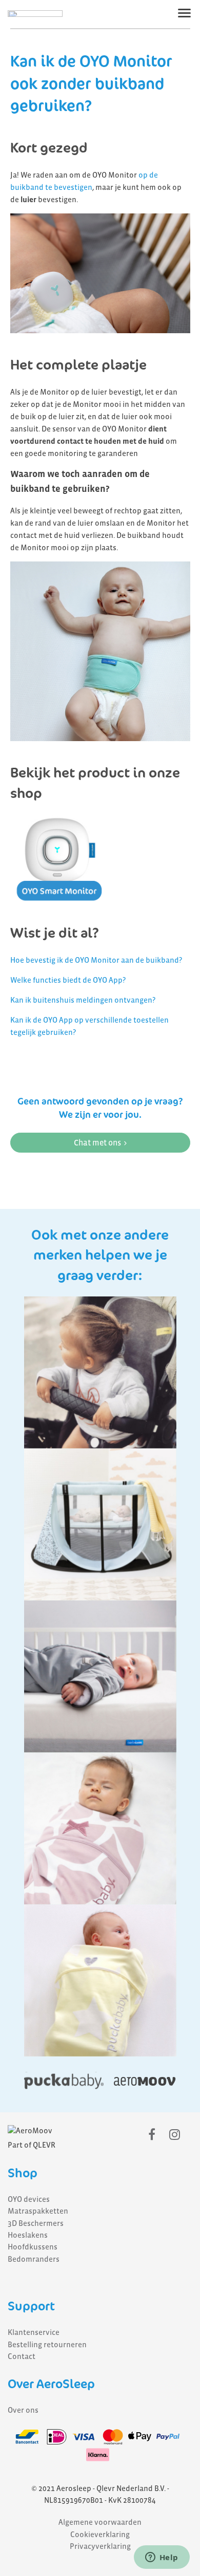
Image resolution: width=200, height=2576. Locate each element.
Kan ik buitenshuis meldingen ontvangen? (83, 1000)
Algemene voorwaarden (100, 2522)
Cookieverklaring (100, 2535)
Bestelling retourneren (47, 2345)
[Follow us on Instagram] (175, 2135)
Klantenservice (34, 2332)
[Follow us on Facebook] (152, 2135)
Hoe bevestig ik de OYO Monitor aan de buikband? (96, 960)
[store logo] (35, 14)
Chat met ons (97, 1143)
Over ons (23, 2410)
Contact (22, 2356)
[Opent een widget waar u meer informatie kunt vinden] (162, 2558)
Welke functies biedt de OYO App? (68, 980)
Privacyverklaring (100, 2546)
